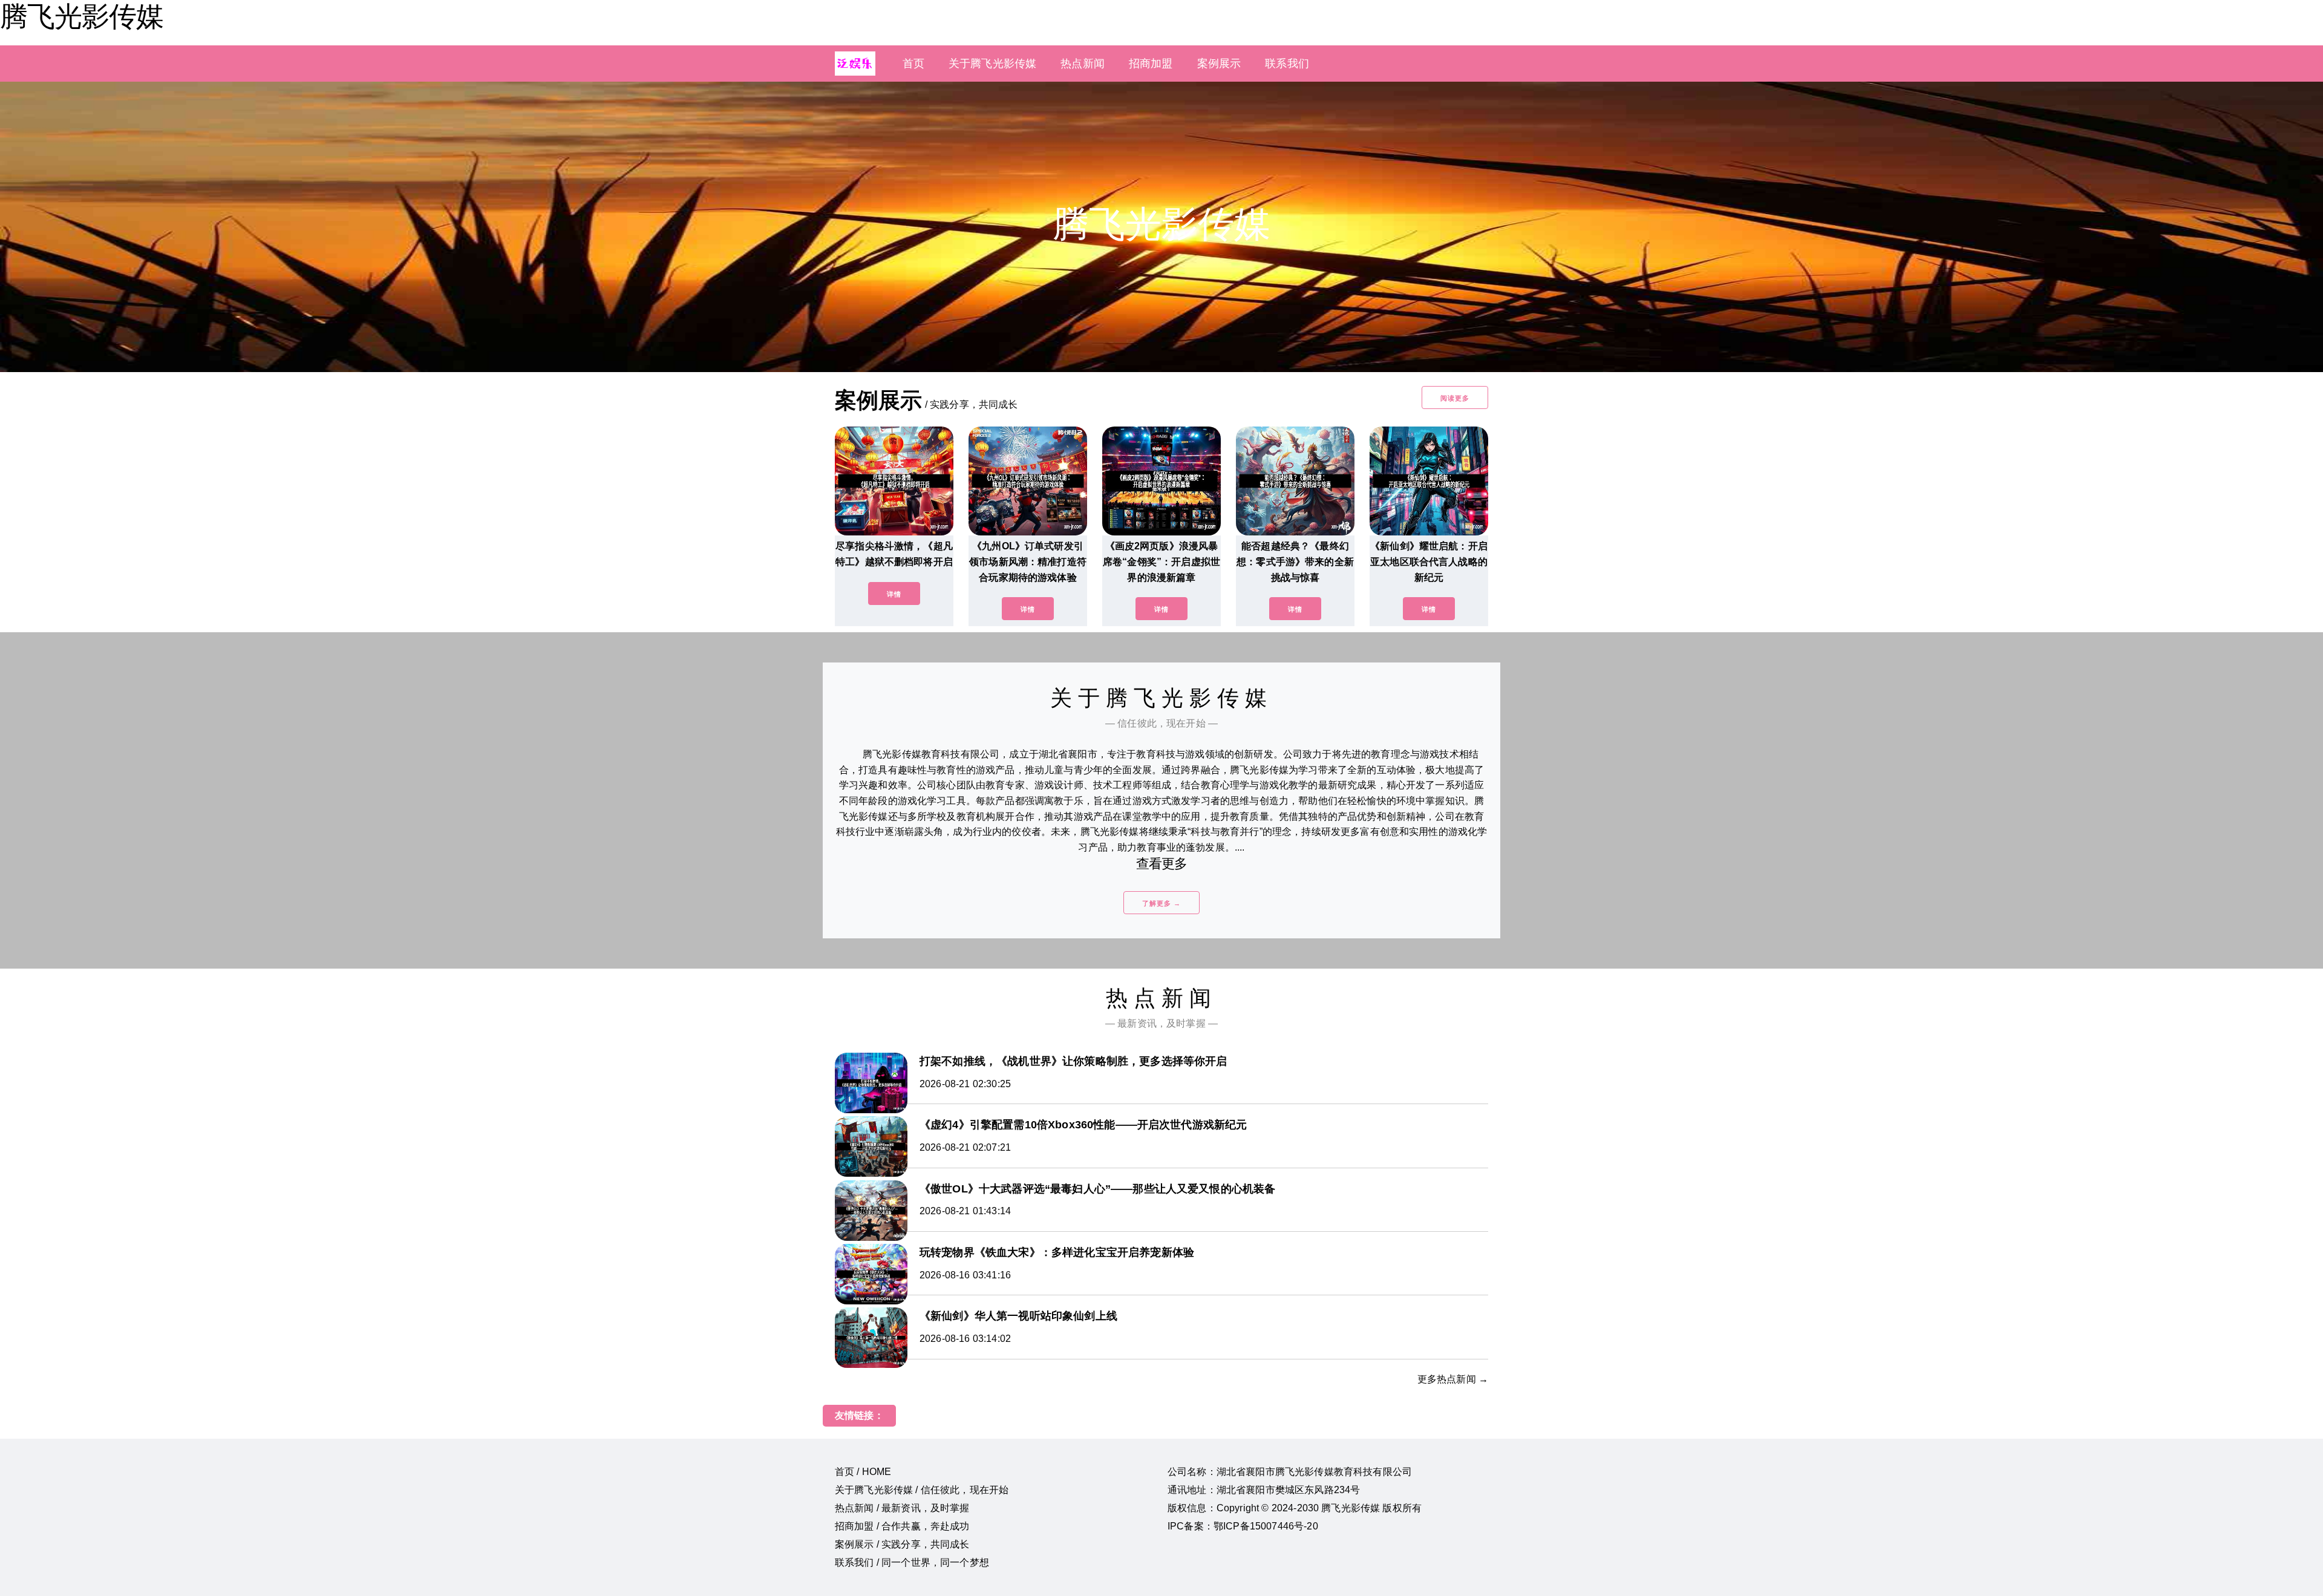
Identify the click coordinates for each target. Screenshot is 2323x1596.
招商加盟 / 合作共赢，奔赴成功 (902, 1526)
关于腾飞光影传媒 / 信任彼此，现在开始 (922, 1490)
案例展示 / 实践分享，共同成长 (902, 1544)
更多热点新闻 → (1453, 1379)
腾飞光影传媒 (82, 16)
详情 (894, 594)
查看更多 (1162, 864)
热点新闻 (1083, 64)
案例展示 (1219, 64)
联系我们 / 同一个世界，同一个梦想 (912, 1562)
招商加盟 (1151, 64)
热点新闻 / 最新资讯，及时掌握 (902, 1508)
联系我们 (1287, 64)
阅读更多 (1455, 398)
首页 (913, 64)
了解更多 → (1161, 903)
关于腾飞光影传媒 (992, 64)
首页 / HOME (863, 1472)
